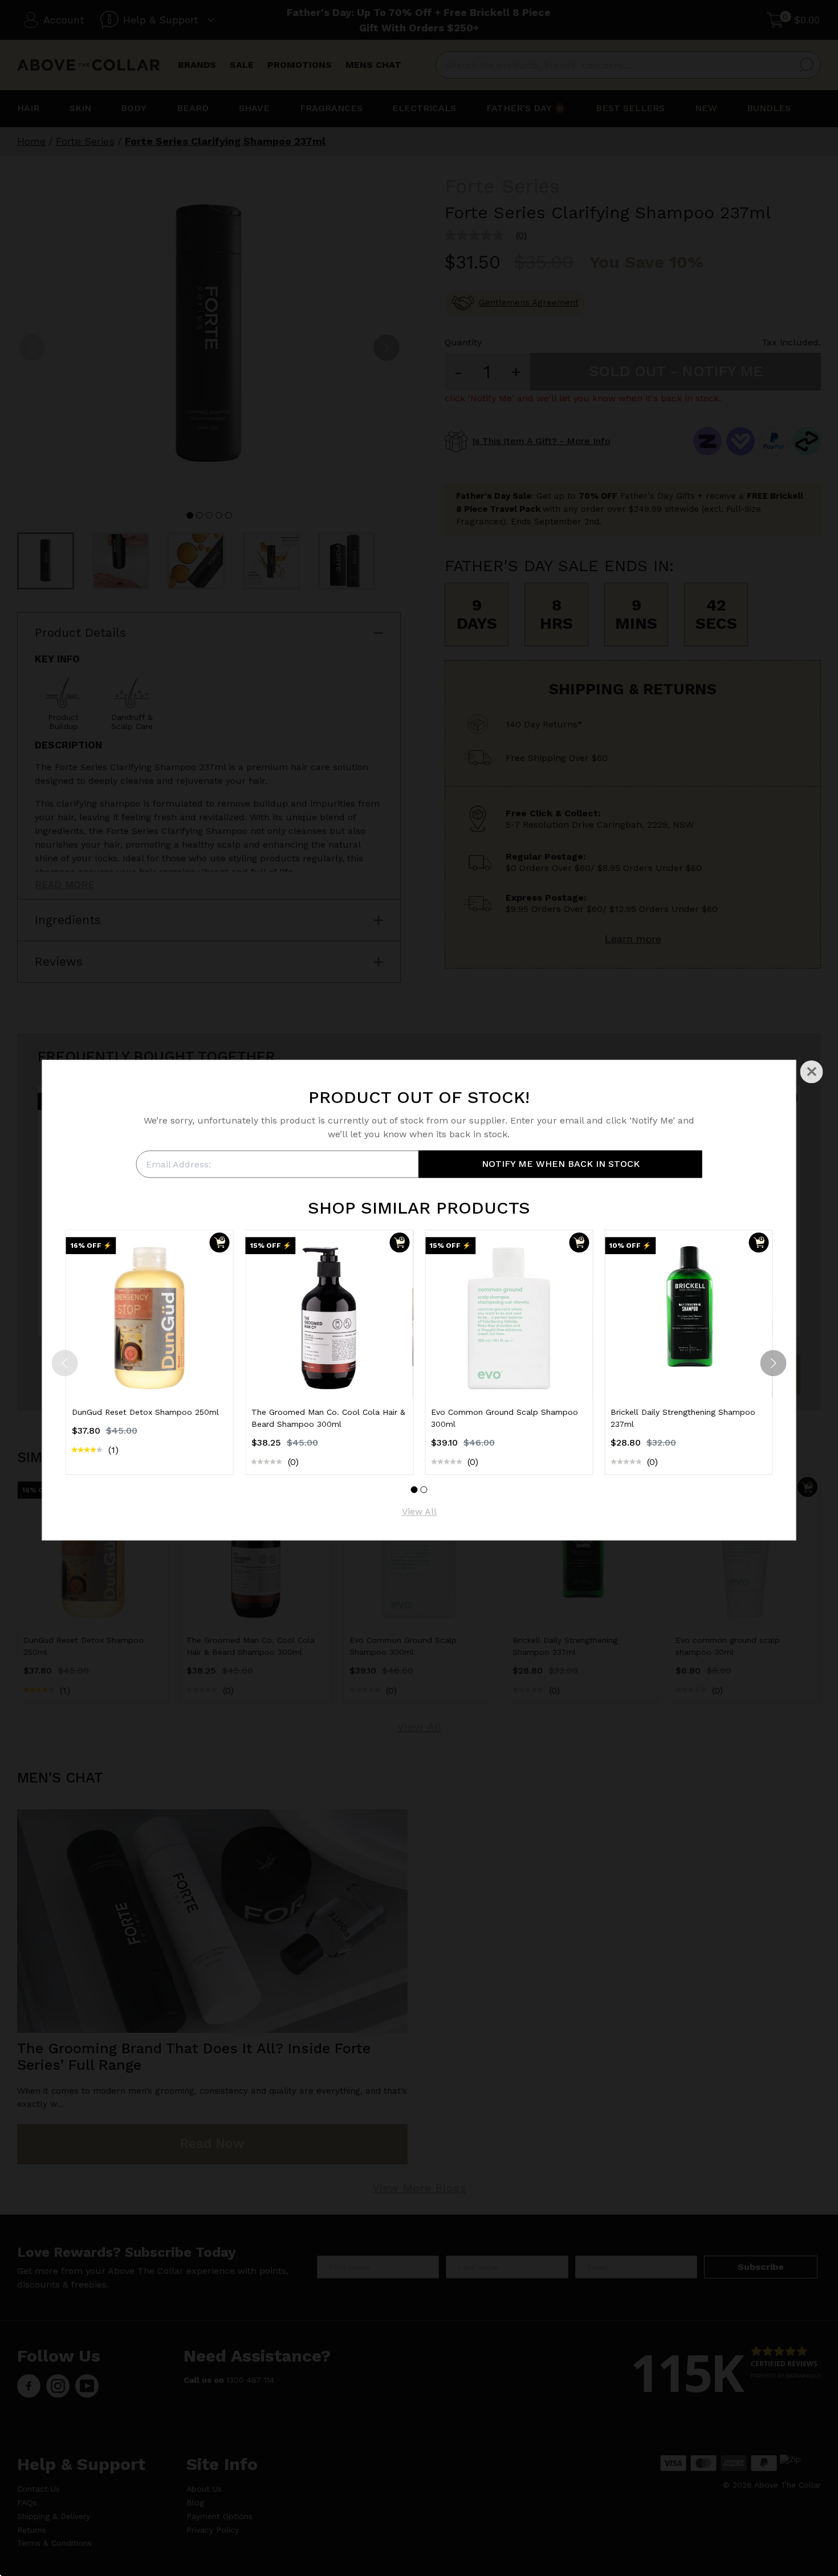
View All (419, 1512)
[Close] (812, 1072)
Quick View (149, 1376)
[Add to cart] (220, 1242)
